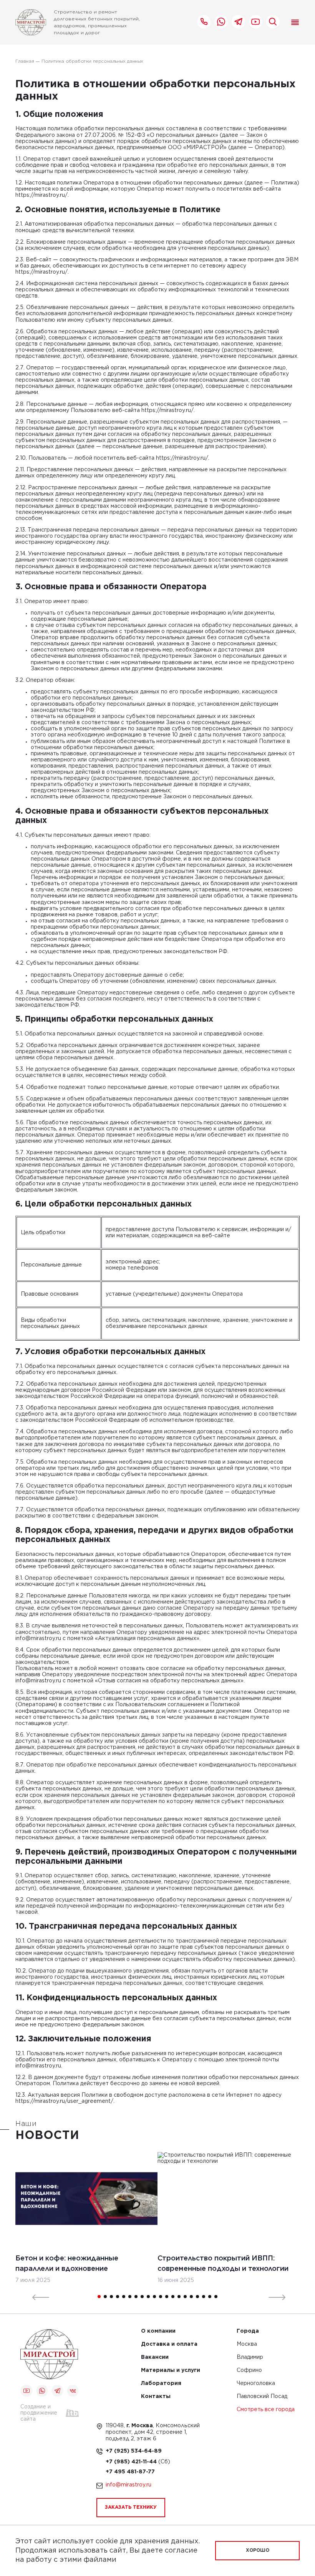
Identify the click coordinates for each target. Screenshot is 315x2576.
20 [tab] (216, 2297)
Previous (36, 2297)
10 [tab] (154, 2297)
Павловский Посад (262, 2397)
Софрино (249, 2371)
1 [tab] (99, 2297)
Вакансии (155, 2357)
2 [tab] (105, 2297)
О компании (158, 2331)
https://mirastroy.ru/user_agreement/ (64, 2101)
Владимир (250, 2357)
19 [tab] (210, 2297)
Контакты (156, 2397)
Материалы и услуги (171, 2371)
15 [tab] (185, 2297)
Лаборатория (161, 2384)
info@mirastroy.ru (38, 1639)
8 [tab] (142, 2297)
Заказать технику (131, 2507)
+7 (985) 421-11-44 (132, 2462)
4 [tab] (118, 2297)
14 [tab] (179, 2297)
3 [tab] (111, 2297)
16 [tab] (191, 2297)
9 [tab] (148, 2297)
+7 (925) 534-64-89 (134, 2451)
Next (272, 2297)
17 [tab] (197, 2297)
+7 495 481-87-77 (130, 2472)
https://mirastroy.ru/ (41, 195)
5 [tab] (124, 2297)
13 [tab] (173, 2297)
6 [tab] (130, 2297)
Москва (247, 2344)
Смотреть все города (266, 2410)
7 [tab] (136, 2297)
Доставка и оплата (169, 2344)
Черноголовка (256, 2384)
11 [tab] (161, 2297)
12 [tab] (167, 2297)
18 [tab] (204, 2297)
